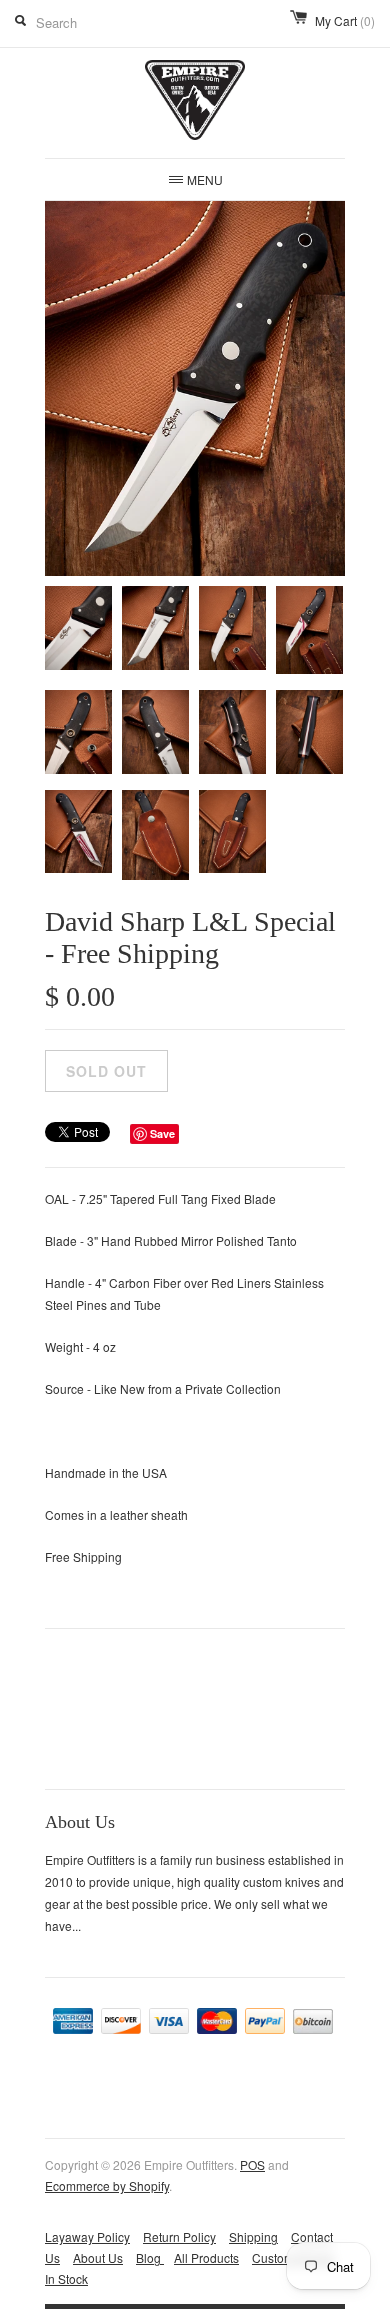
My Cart (345, 20)
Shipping (253, 2236)
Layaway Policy (87, 2236)
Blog (150, 2257)
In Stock (66, 2278)
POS (252, 2164)
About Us (98, 2257)
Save (162, 1133)
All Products (206, 2257)
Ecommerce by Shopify (107, 2185)
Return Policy (179, 2236)
